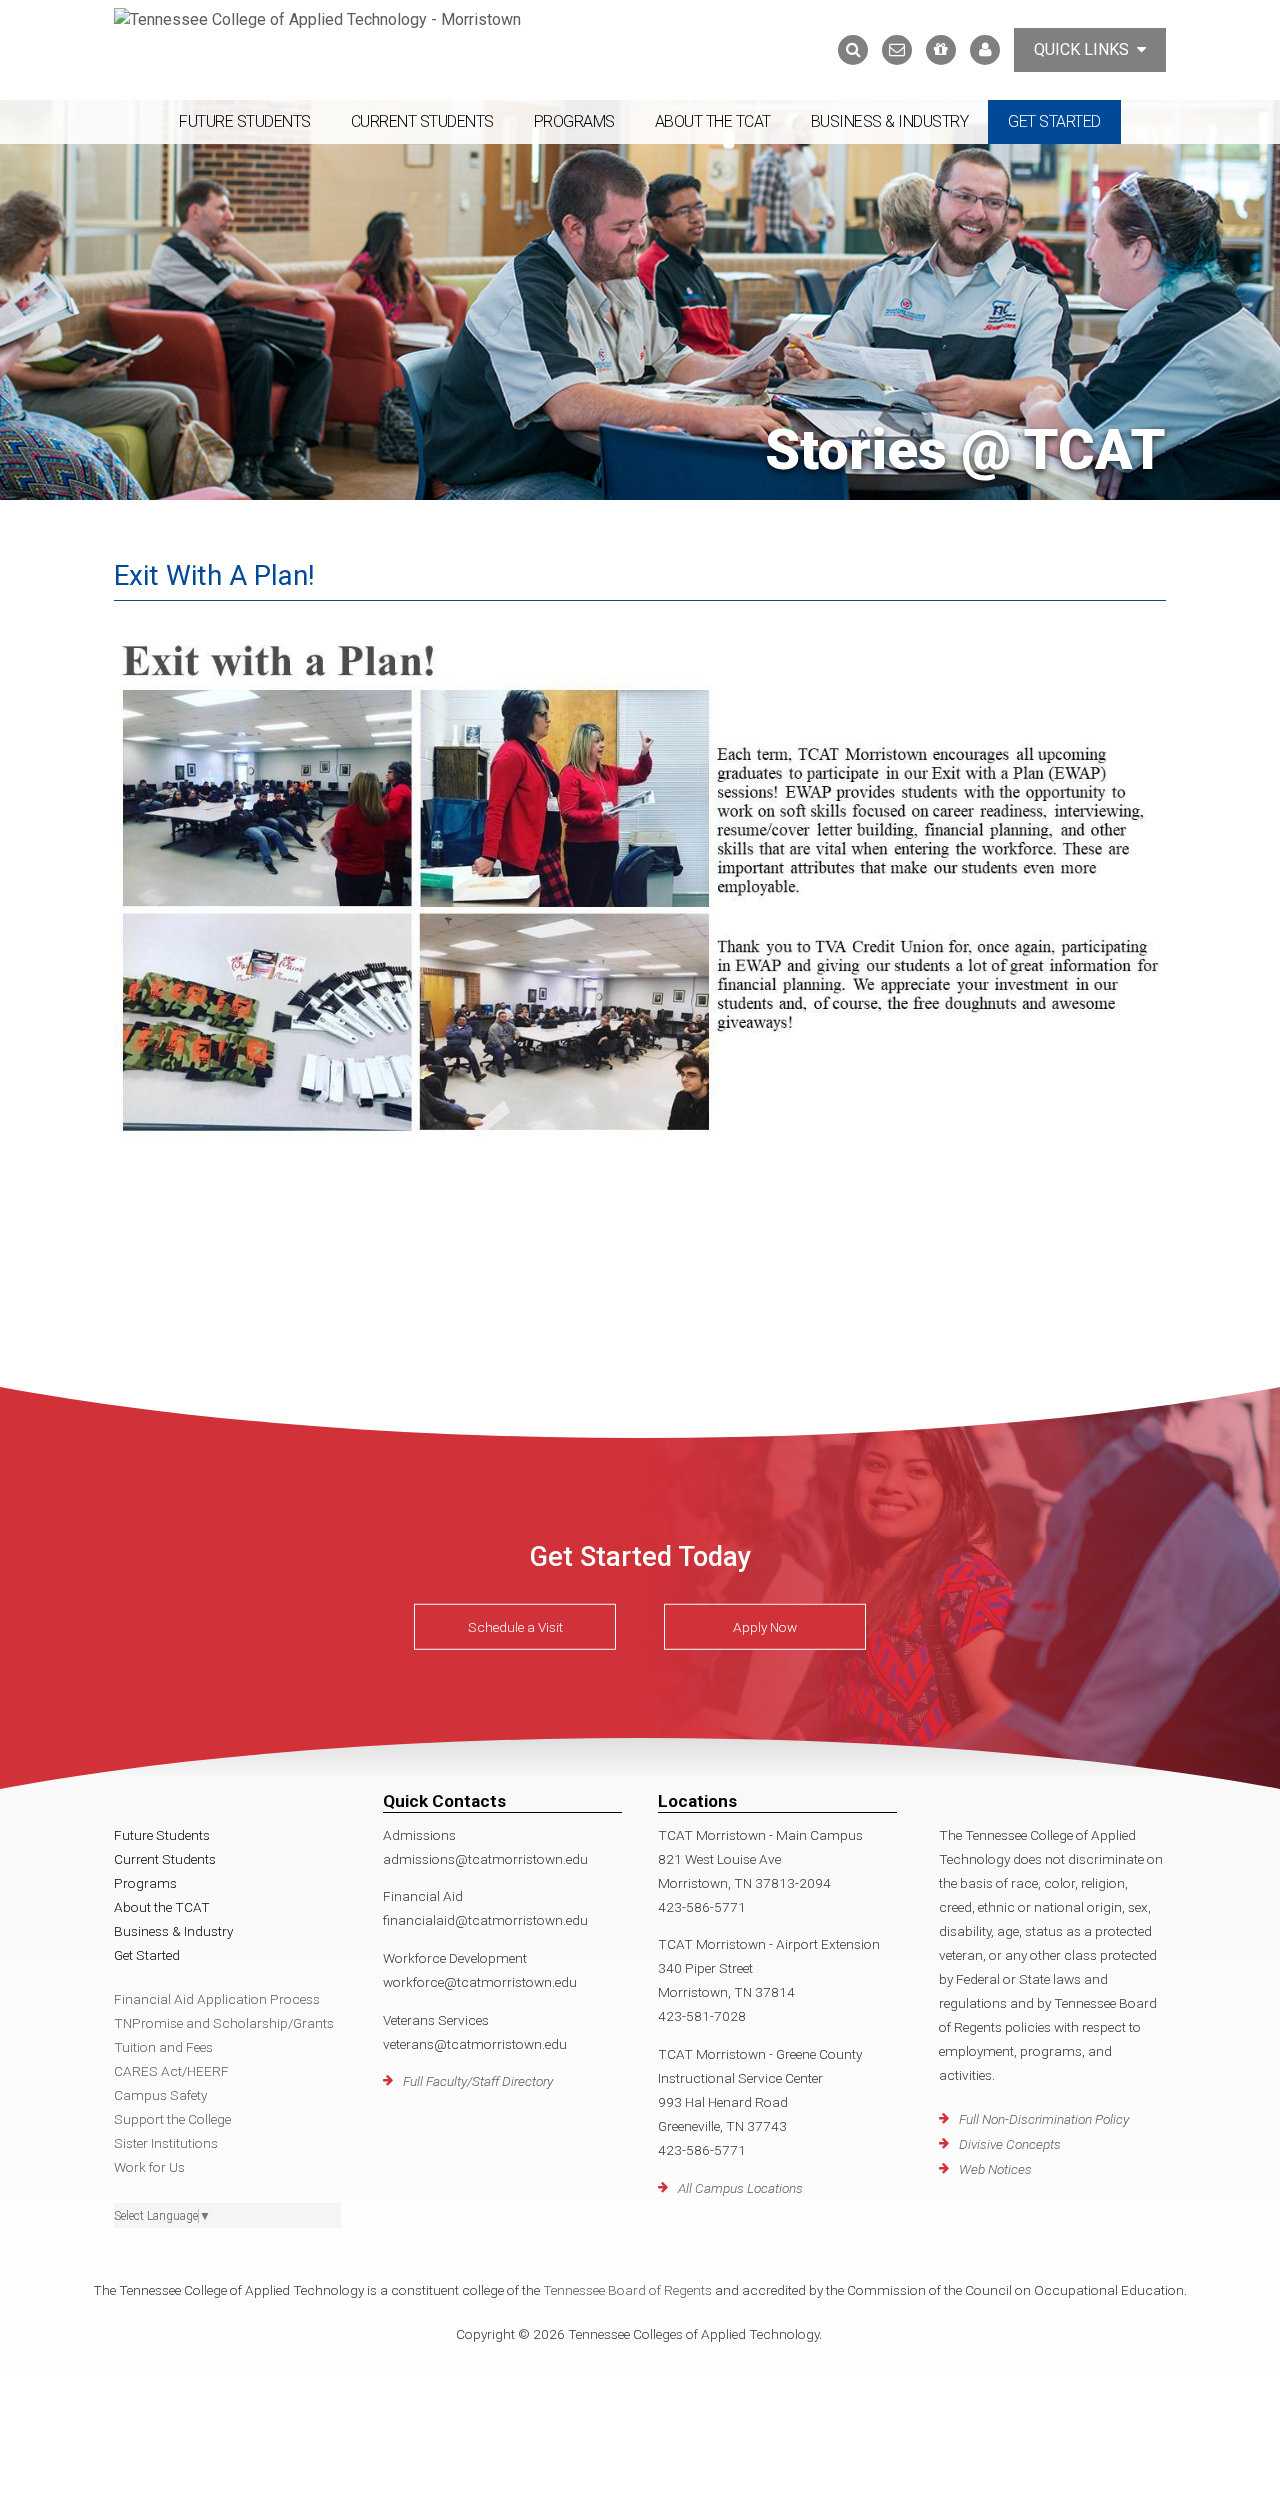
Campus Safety (160, 2095)
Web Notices (995, 2169)
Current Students (422, 121)
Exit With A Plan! (214, 575)
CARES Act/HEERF (171, 2071)
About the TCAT (713, 121)
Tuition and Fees (163, 2047)
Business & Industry (890, 121)
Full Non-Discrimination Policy (1044, 2119)
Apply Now (765, 1627)
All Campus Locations (740, 2188)
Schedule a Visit (515, 1627)
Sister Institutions (166, 2143)
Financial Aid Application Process (217, 1999)
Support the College (172, 2119)
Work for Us (149, 2167)
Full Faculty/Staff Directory (478, 2081)
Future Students (245, 121)
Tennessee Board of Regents (627, 2290)
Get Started (1054, 121)
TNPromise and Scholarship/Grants (224, 2023)
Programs (574, 121)
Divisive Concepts (1010, 2144)
